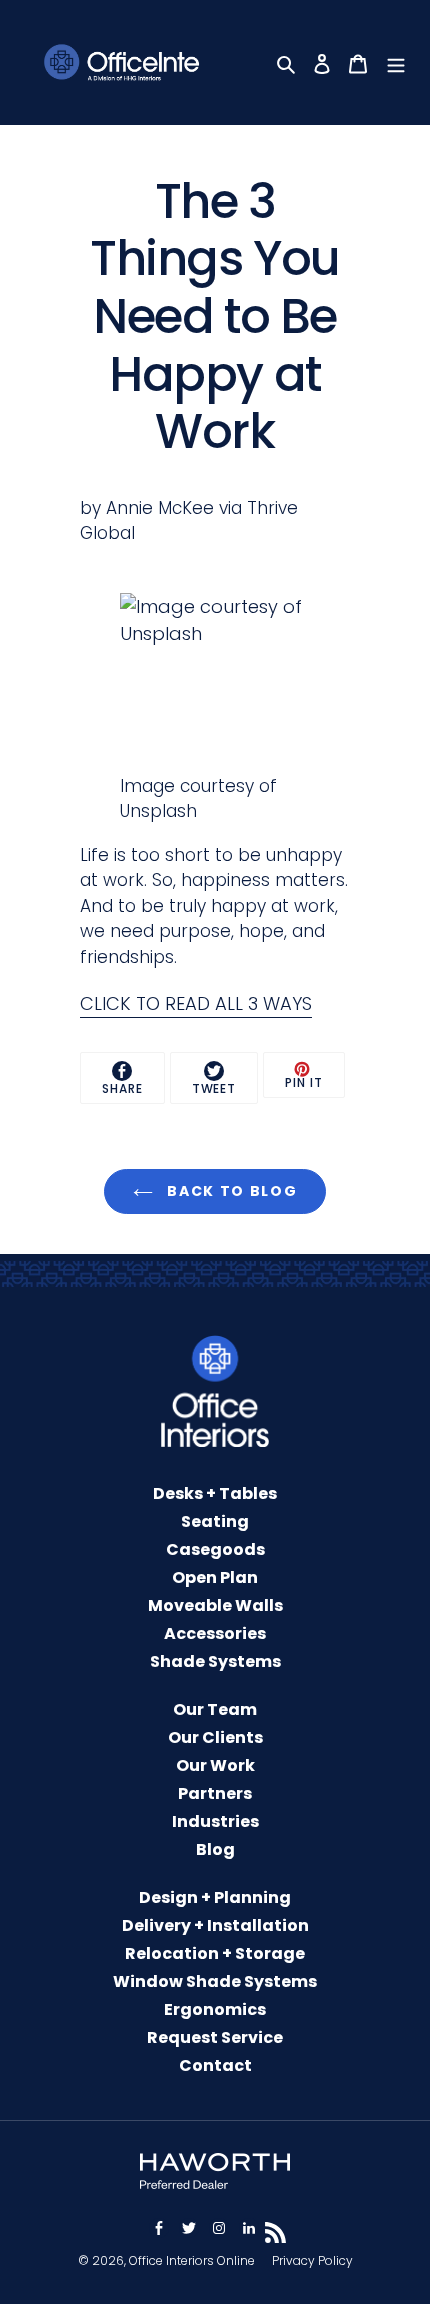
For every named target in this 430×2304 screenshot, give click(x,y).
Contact (215, 2065)
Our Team (215, 1709)
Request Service (215, 2037)
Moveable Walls (215, 1605)
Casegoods (215, 1549)
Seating (215, 1521)
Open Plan (215, 1577)
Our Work (215, 1765)
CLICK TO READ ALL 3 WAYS (196, 1003)
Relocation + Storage (215, 1953)
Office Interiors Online (192, 2260)
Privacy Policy (312, 2260)
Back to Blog (230, 1191)
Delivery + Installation (215, 1925)
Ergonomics (215, 2009)
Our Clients (215, 1737)
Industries (215, 1821)
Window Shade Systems (215, 1981)
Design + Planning (215, 1897)
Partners (215, 1793)
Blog (215, 1849)
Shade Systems (215, 1661)
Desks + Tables (215, 1493)
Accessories (215, 1633)
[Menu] (398, 62)
